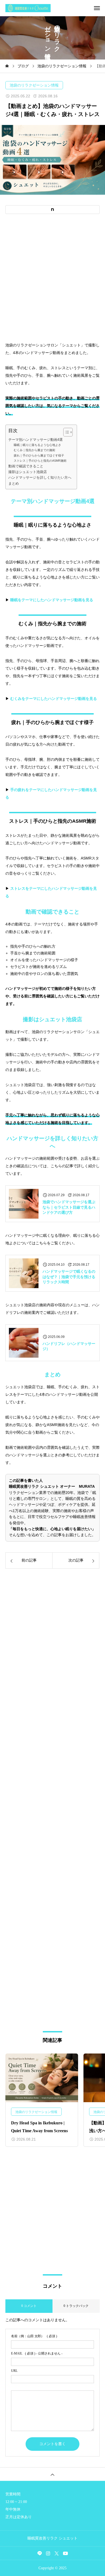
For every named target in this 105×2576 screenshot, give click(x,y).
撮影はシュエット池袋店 (28, 472)
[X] (57, 2553)
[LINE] (40, 2553)
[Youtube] (66, 2553)
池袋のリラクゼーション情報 (34, 85)
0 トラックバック (76, 2306)
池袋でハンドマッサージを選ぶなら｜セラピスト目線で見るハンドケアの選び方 (69, 1207)
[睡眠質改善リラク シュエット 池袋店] (55, 8)
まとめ (14, 484)
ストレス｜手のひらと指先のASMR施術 (40, 461)
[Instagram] (48, 2553)
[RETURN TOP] (52, 2474)
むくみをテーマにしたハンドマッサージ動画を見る (54, 699)
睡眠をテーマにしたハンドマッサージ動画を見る (52, 600)
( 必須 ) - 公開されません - (37, 2353)
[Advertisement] (52, 278)
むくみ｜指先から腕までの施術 (34, 450)
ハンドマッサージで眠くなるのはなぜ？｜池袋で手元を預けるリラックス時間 (69, 1277)
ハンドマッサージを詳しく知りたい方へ (40, 478)
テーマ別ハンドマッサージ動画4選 (36, 440)
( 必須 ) (34, 2336)
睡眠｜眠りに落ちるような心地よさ (37, 445)
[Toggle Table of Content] (65, 432)
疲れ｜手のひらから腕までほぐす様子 (39, 455)
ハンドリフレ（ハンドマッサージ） (69, 1346)
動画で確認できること (26, 466)
